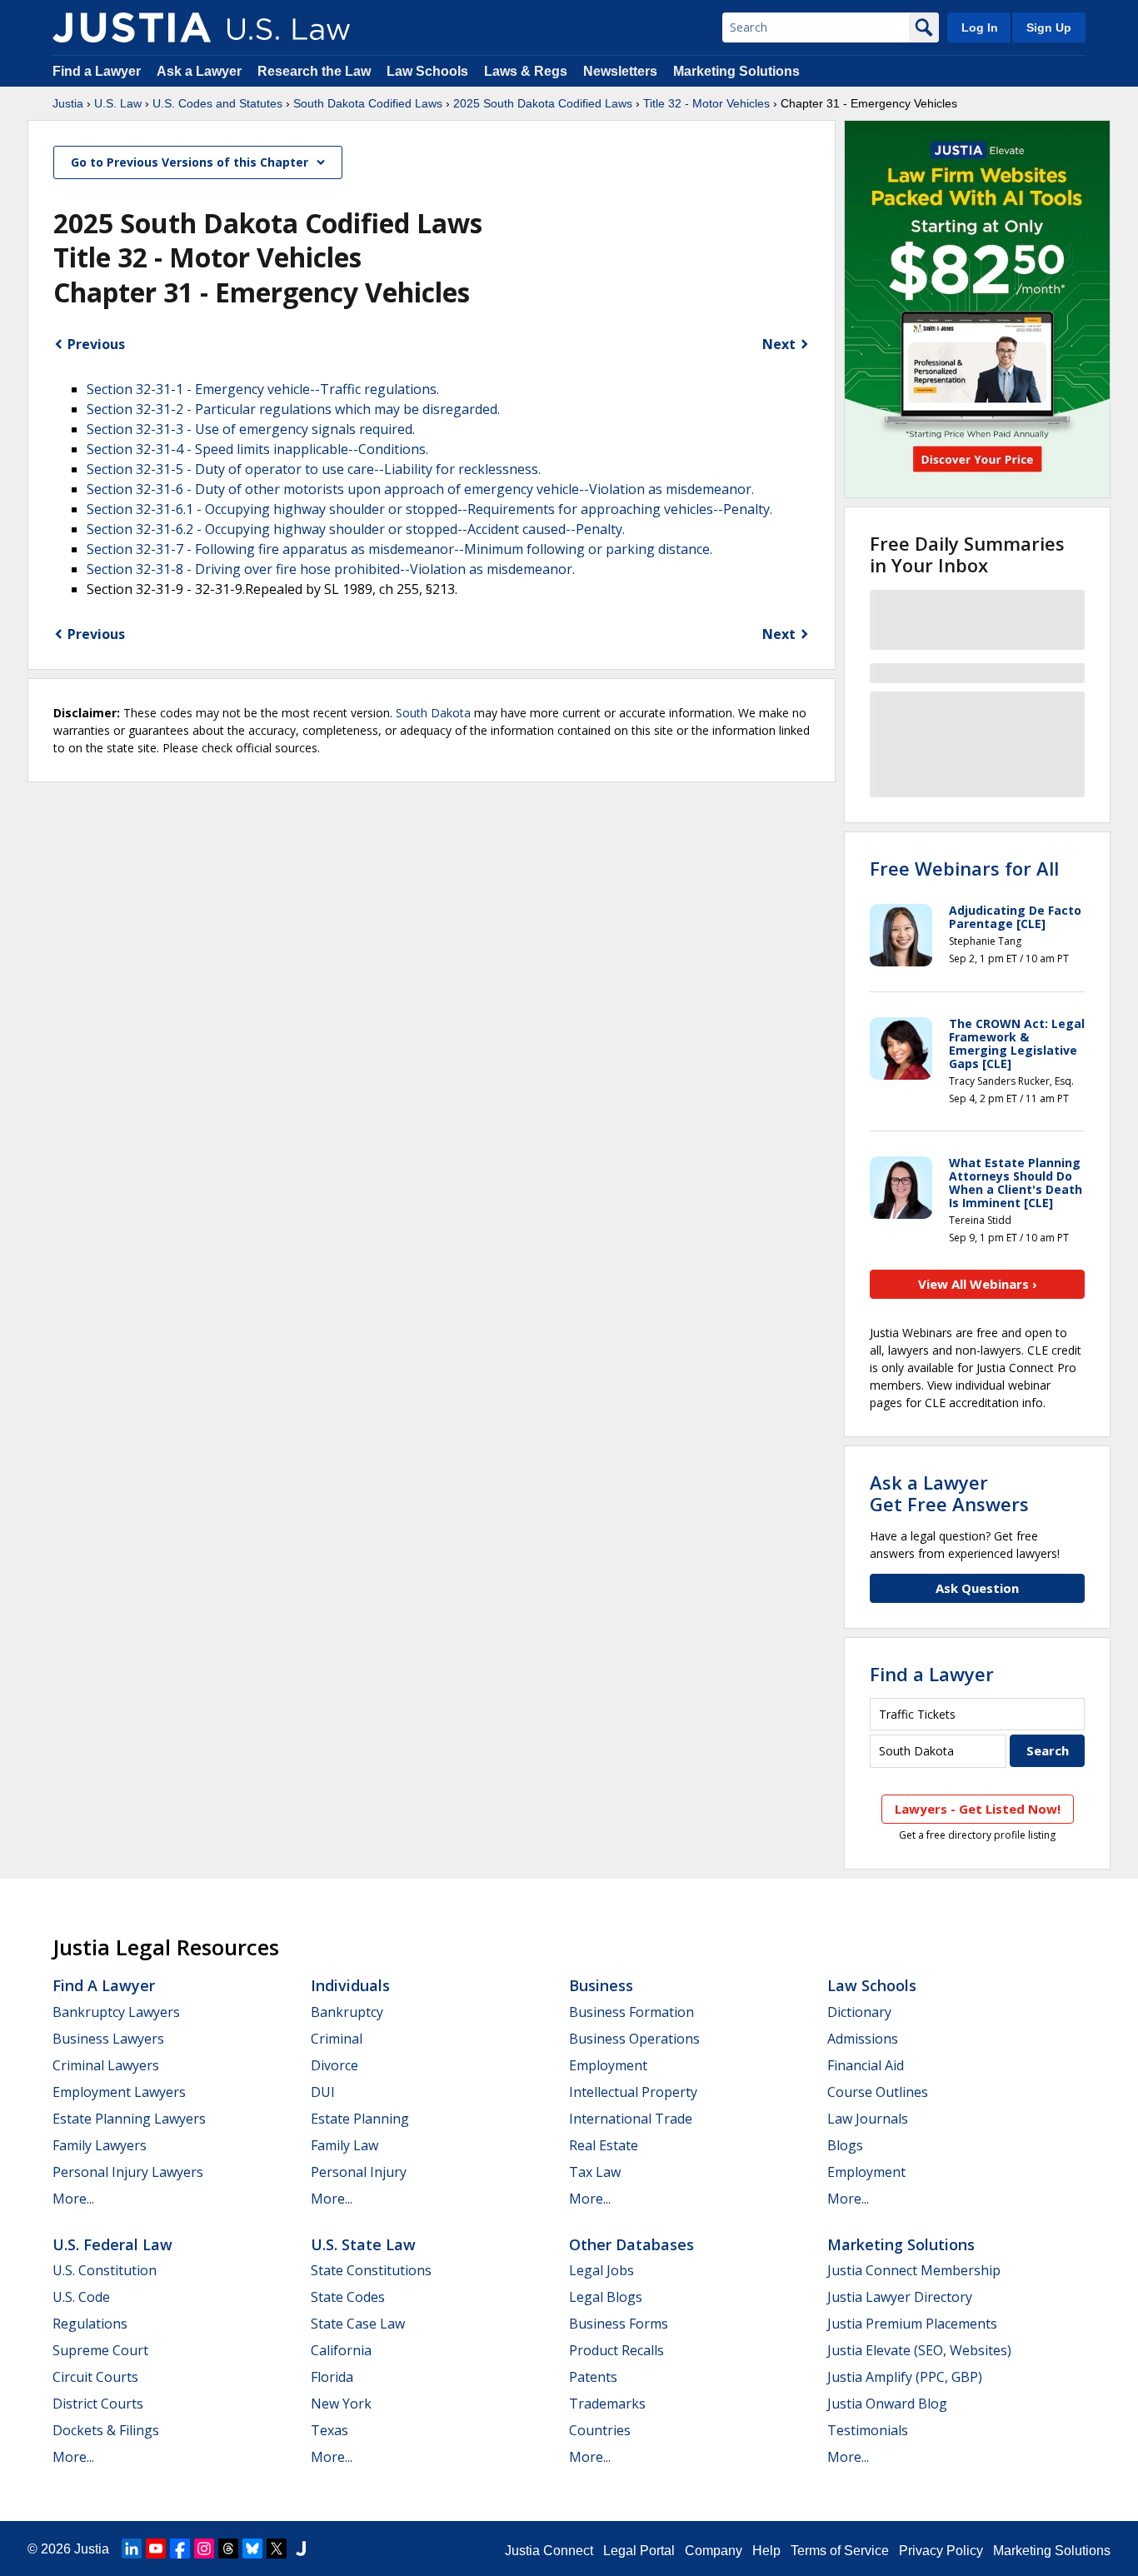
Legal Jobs (601, 2270)
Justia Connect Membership (914, 2270)
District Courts (98, 2404)
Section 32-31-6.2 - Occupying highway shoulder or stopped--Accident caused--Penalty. (356, 529)
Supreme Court (100, 2350)
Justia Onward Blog (887, 2404)
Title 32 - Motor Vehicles (706, 103)
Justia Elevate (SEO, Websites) (919, 2350)
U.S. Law (118, 103)
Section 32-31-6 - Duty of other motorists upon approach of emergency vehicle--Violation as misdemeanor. (420, 489)
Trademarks (607, 2404)
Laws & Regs (526, 71)
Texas (329, 2430)
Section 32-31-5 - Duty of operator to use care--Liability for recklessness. (314, 469)
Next (779, 344)
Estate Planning (360, 2119)
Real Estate (604, 2145)
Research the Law (314, 71)
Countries (600, 2430)
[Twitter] (277, 2549)
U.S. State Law (363, 2244)
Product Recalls (616, 2350)
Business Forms (619, 2324)
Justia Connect (549, 2551)
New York (341, 2404)
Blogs (845, 2145)
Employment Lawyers (119, 2092)
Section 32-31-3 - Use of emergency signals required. (251, 429)
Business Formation (631, 2012)
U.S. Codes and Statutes (217, 103)
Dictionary (859, 2012)
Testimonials (868, 2430)
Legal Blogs (606, 2297)
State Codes (348, 2297)
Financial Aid (866, 2065)
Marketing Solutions (736, 71)
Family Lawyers (100, 2145)
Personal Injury (359, 2172)
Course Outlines (878, 2092)
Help (766, 2551)
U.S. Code (81, 2297)
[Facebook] (180, 2549)
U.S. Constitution (105, 2270)
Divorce (334, 2065)
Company (714, 2551)
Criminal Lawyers (106, 2065)
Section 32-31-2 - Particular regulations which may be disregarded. (293, 409)
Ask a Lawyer (201, 71)
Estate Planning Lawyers (129, 2119)
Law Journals (868, 2119)
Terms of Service (840, 2551)
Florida (332, 2377)
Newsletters (620, 71)
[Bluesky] (252, 2549)
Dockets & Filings (106, 2430)
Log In (980, 27)
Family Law (344, 2145)
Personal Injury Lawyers (128, 2172)
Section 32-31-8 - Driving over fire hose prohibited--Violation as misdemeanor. (331, 569)
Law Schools (427, 71)
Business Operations (634, 2039)
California (341, 2350)
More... (73, 2199)
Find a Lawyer (97, 71)
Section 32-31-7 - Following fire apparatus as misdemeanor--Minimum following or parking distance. (399, 549)
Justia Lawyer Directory (900, 2297)
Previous (96, 344)
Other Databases (631, 2244)
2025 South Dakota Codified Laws (543, 103)
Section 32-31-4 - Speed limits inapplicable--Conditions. (257, 449)
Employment (608, 2065)
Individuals (350, 1985)
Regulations (90, 2324)
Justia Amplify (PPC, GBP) (905, 2377)
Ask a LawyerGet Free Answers (949, 1493)
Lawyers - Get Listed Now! (978, 1809)
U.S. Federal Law (112, 2244)
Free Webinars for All (964, 868)
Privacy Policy (941, 2551)
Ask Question (977, 1588)
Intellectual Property (633, 2092)
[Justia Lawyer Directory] (301, 2549)
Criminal (337, 2039)
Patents (593, 2377)
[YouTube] (156, 2549)
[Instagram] (204, 2549)
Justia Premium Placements (912, 2324)
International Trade (631, 2119)
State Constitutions (371, 2270)
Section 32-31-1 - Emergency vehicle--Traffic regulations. (263, 389)
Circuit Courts (95, 2377)
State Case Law (358, 2324)
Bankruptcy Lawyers (116, 2012)
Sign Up (1049, 27)
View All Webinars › (978, 1284)
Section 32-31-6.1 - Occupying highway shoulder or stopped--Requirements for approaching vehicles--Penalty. (429, 509)
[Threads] (228, 2549)
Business (601, 1985)
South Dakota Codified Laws (368, 103)
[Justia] (132, 27)
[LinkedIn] (132, 2549)
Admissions (863, 2039)
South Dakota (433, 713)
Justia (68, 103)
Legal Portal (639, 2551)
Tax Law (595, 2172)
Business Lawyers (108, 2039)
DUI (323, 2092)
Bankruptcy (347, 2012)
